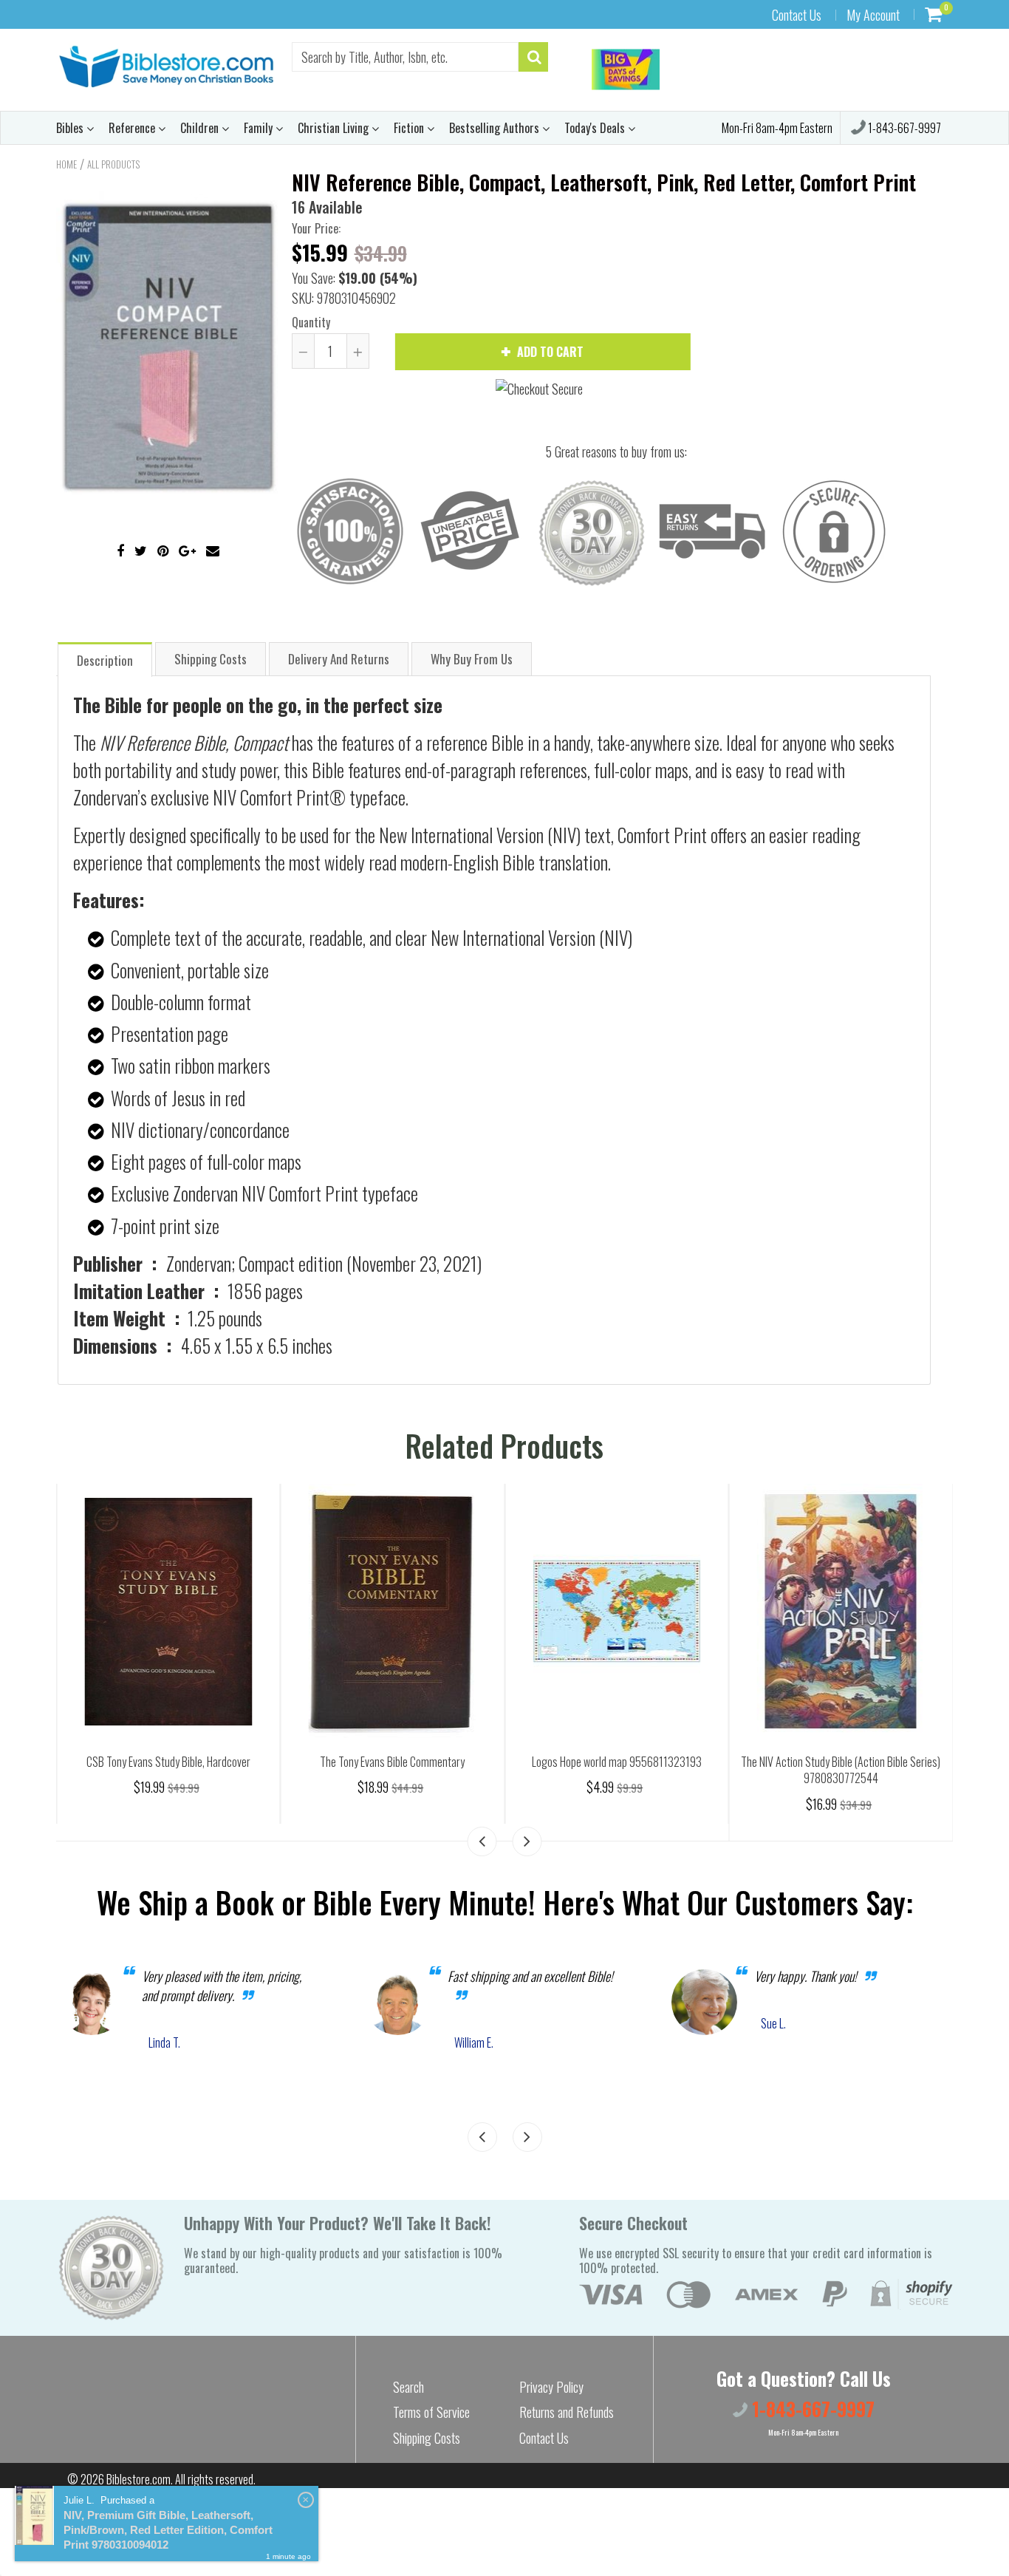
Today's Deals (596, 128)
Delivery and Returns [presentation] (339, 659)
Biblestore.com (138, 2479)
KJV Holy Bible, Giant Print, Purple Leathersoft (168, 1762)
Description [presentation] (105, 660)
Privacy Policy (551, 2387)
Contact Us (797, 15)
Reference (133, 128)
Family (260, 128)
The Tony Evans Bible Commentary (617, 1762)
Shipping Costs (427, 2438)
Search (408, 2387)
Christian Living (335, 128)
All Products (113, 164)
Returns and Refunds (567, 2412)
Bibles (71, 128)
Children (201, 128)
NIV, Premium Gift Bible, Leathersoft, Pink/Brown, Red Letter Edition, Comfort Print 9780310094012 (168, 2530)
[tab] (105, 659)
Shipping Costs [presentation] (211, 659)
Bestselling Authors (496, 128)
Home (66, 164)
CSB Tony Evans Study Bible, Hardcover (392, 1762)
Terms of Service (431, 2412)
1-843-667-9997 (903, 128)
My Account (873, 15)
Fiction (410, 128)
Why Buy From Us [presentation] (472, 659)
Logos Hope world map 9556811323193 (841, 1762)
